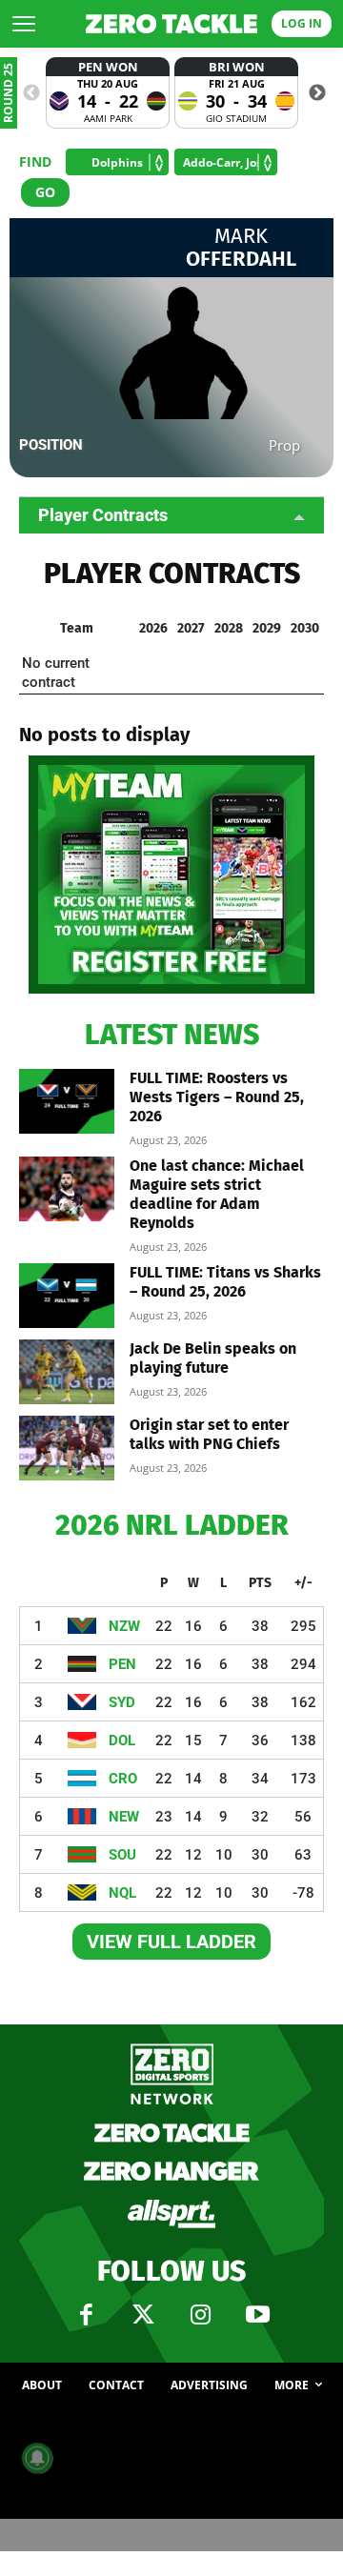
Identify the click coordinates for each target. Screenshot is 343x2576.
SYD (122, 1702)
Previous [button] (31, 93)
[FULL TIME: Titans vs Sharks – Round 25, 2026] (67, 1296)
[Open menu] (24, 24)
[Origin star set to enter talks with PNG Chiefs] (67, 1449)
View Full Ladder (171, 1942)
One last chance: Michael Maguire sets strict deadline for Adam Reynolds (217, 1194)
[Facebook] (86, 2315)
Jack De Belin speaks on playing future (213, 1358)
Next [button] (317, 93)
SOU (122, 1855)
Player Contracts (103, 515)
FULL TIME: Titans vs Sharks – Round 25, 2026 (225, 1282)
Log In (302, 23)
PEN (122, 1664)
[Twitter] (143, 2315)
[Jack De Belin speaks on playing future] (67, 1372)
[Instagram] (200, 2315)
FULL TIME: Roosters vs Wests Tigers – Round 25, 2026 (217, 1097)
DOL (122, 1741)
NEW (124, 1817)
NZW (124, 1626)
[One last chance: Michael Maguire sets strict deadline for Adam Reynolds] (67, 1189)
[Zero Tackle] (171, 24)
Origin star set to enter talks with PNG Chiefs (209, 1434)
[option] (108, 93)
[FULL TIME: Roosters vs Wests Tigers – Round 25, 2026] (67, 1102)
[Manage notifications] (37, 2458)
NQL (122, 1893)
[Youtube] (257, 2315)
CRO (123, 1779)
